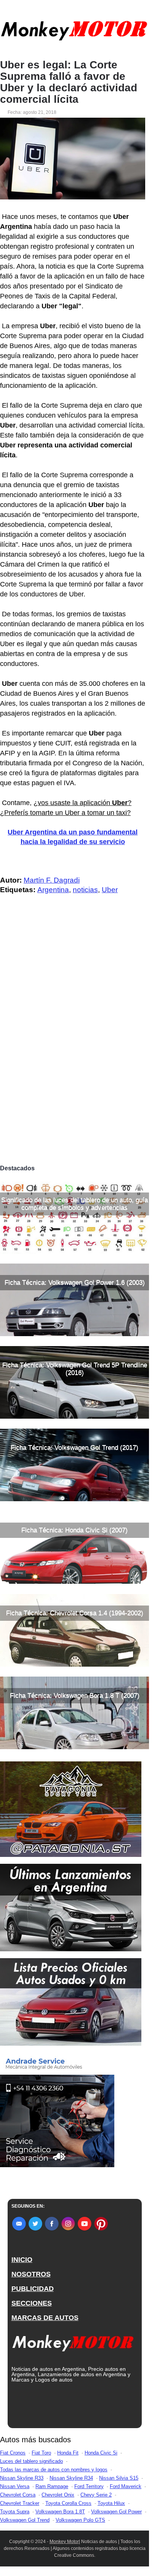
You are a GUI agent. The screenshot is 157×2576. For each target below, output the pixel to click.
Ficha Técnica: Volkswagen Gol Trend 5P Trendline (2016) (75, 1369)
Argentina (53, 890)
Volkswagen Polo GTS (80, 2520)
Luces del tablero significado (31, 2461)
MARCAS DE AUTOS (45, 2318)
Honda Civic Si (101, 2453)
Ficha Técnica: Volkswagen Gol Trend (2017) (74, 1448)
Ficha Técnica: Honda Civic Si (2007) (74, 1530)
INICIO (22, 2260)
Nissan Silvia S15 (119, 2478)
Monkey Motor (64, 2542)
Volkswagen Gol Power (116, 2512)
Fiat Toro (41, 2453)
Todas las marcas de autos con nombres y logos (54, 2470)
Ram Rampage (52, 2486)
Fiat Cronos (13, 2453)
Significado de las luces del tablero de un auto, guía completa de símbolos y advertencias (74, 1204)
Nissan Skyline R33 (22, 2478)
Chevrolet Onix (58, 2495)
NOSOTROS (31, 2274)
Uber (110, 890)
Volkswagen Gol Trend (25, 2520)
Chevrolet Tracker (20, 2503)
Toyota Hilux (111, 2503)
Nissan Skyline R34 (71, 2478)
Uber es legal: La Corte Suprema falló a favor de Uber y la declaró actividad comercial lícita (69, 82)
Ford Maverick (126, 2486)
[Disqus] (74, 1054)
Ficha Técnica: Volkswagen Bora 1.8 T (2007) (75, 1695)
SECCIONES (32, 2303)
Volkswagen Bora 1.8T (60, 2512)
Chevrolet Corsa (18, 2495)
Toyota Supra (15, 2512)
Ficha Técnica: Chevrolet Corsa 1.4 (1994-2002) (75, 1613)
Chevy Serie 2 (96, 2495)
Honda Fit (68, 2453)
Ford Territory (89, 2486)
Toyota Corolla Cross (68, 2503)
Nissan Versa (15, 2486)
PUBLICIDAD (33, 2289)
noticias (85, 890)
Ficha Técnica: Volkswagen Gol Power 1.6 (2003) (75, 1282)
